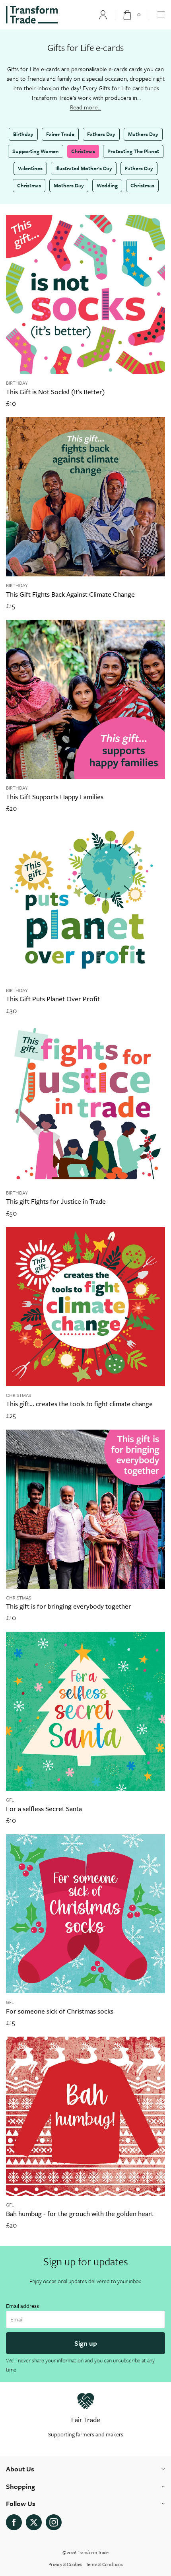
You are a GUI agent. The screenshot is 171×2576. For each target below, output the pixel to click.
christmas (29, 185)
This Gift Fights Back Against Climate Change (70, 594)
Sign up (86, 2343)
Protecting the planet (133, 151)
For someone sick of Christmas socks (60, 2011)
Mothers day (143, 134)
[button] (136, 15)
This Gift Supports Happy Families (55, 797)
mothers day (69, 185)
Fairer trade (60, 134)
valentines (30, 168)
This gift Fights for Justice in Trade (56, 1201)
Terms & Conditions (104, 2564)
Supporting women (36, 151)
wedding (107, 185)
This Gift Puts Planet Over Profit (53, 999)
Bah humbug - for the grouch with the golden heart (80, 2213)
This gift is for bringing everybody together (69, 1606)
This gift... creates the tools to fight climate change (79, 1404)
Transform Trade (93, 2552)
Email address (22, 2306)
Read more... (86, 107)
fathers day (139, 168)
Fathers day (101, 134)
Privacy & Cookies (65, 2564)
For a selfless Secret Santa (44, 1808)
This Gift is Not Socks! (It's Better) (55, 392)
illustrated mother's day (84, 168)
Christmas (83, 151)
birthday (23, 134)
